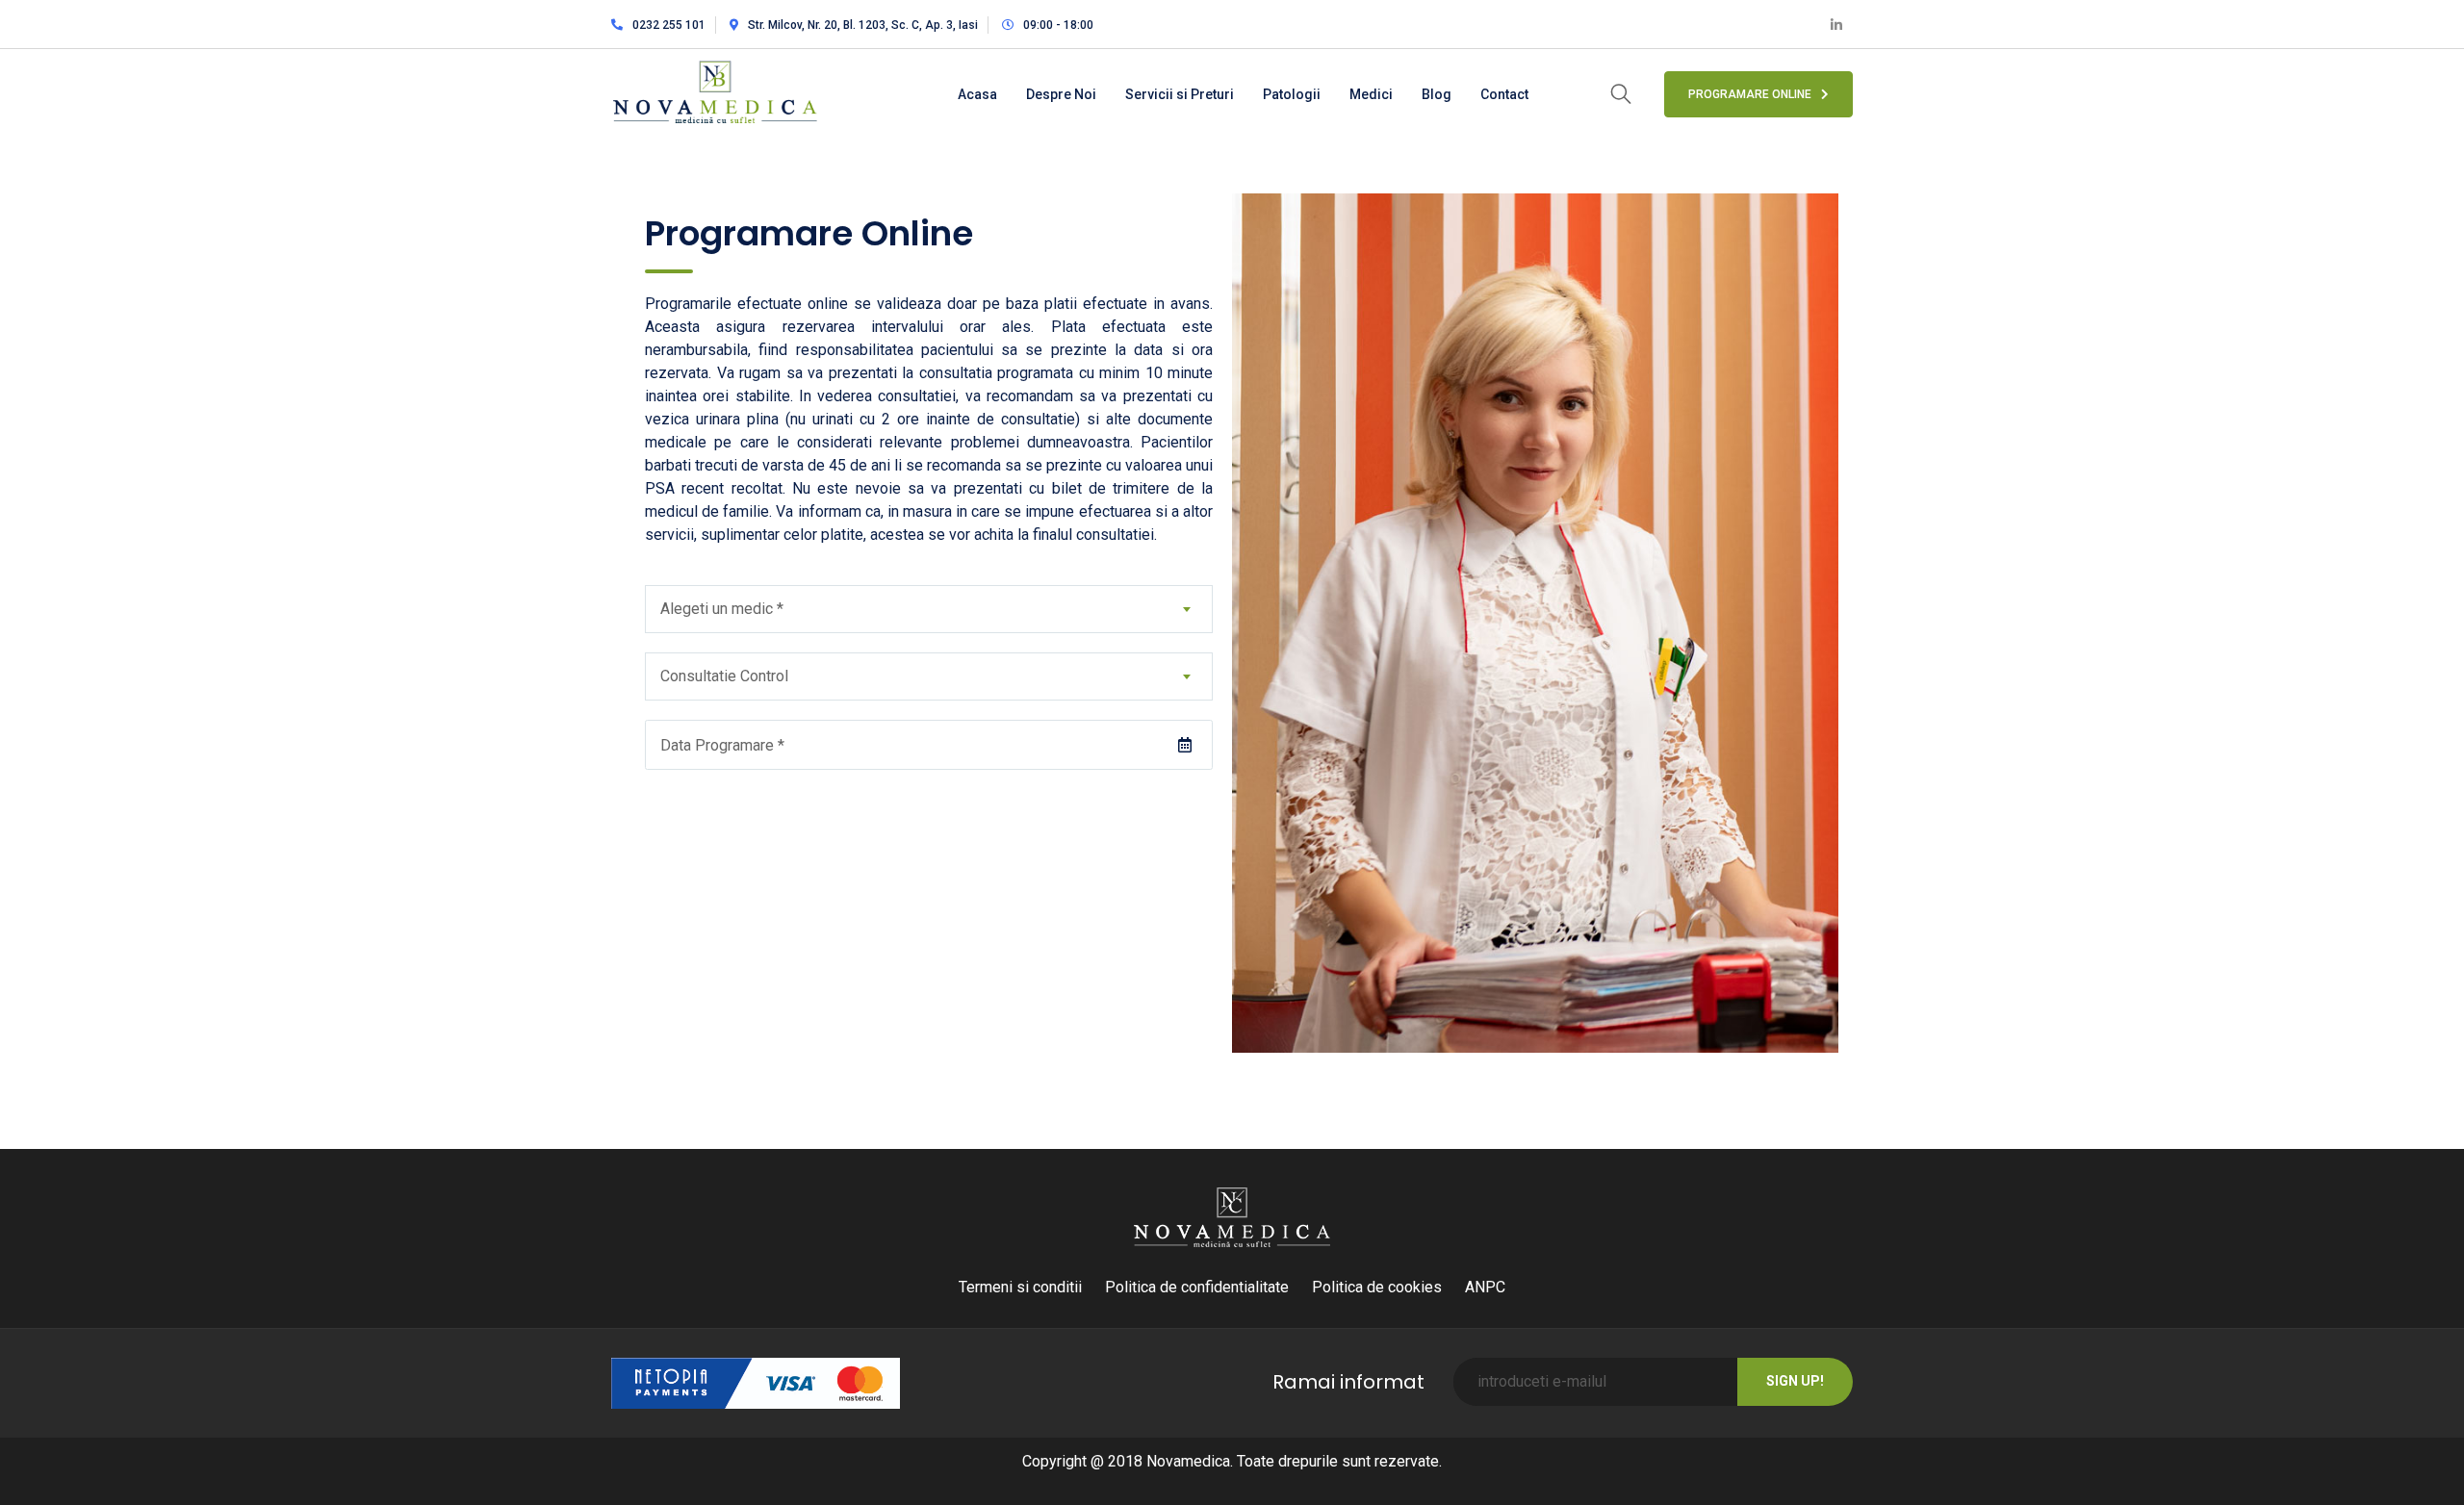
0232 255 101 (669, 25)
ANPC (1485, 1287)
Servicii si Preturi (1180, 94)
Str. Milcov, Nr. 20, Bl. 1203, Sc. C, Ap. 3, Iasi (863, 25)
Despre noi (1061, 94)
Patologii (1292, 94)
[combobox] (929, 609)
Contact (1504, 94)
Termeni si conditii (1020, 1287)
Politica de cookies (1377, 1287)
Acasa (977, 94)
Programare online (1750, 94)
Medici (1371, 94)
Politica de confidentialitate (1197, 1287)
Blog (1437, 94)
